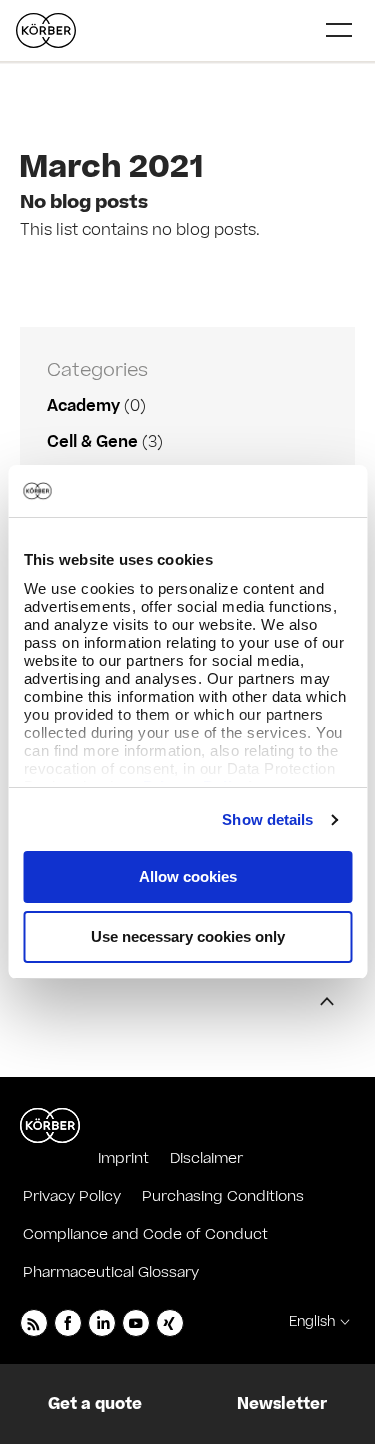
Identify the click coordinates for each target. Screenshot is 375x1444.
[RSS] (34, 1323)
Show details (267, 819)
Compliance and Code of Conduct (145, 1234)
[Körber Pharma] (46, 30)
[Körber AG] (50, 1126)
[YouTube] (136, 1323)
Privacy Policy (72, 1196)
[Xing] (170, 1323)
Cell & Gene (92, 442)
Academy (83, 406)
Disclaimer (206, 1158)
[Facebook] (68, 1323)
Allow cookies (188, 876)
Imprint (123, 1158)
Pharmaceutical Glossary (111, 1272)
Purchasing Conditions (223, 1196)
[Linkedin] (102, 1323)
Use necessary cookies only (188, 936)
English (312, 1322)
